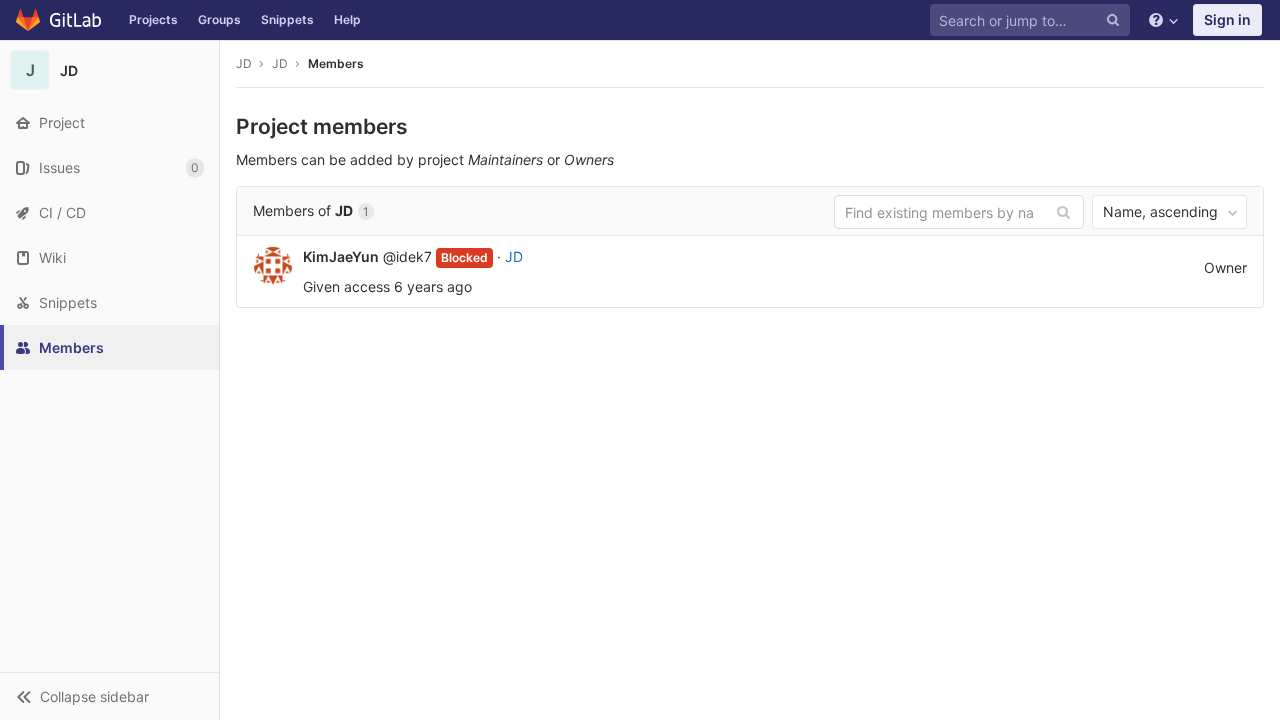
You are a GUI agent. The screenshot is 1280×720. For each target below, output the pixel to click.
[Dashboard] (59, 20)
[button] (109, 696)
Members (336, 63)
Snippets (287, 19)
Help (347, 19)
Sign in (1227, 19)
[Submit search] (1063, 210)
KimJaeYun (341, 256)
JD (244, 63)
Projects (153, 19)
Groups (219, 19)
